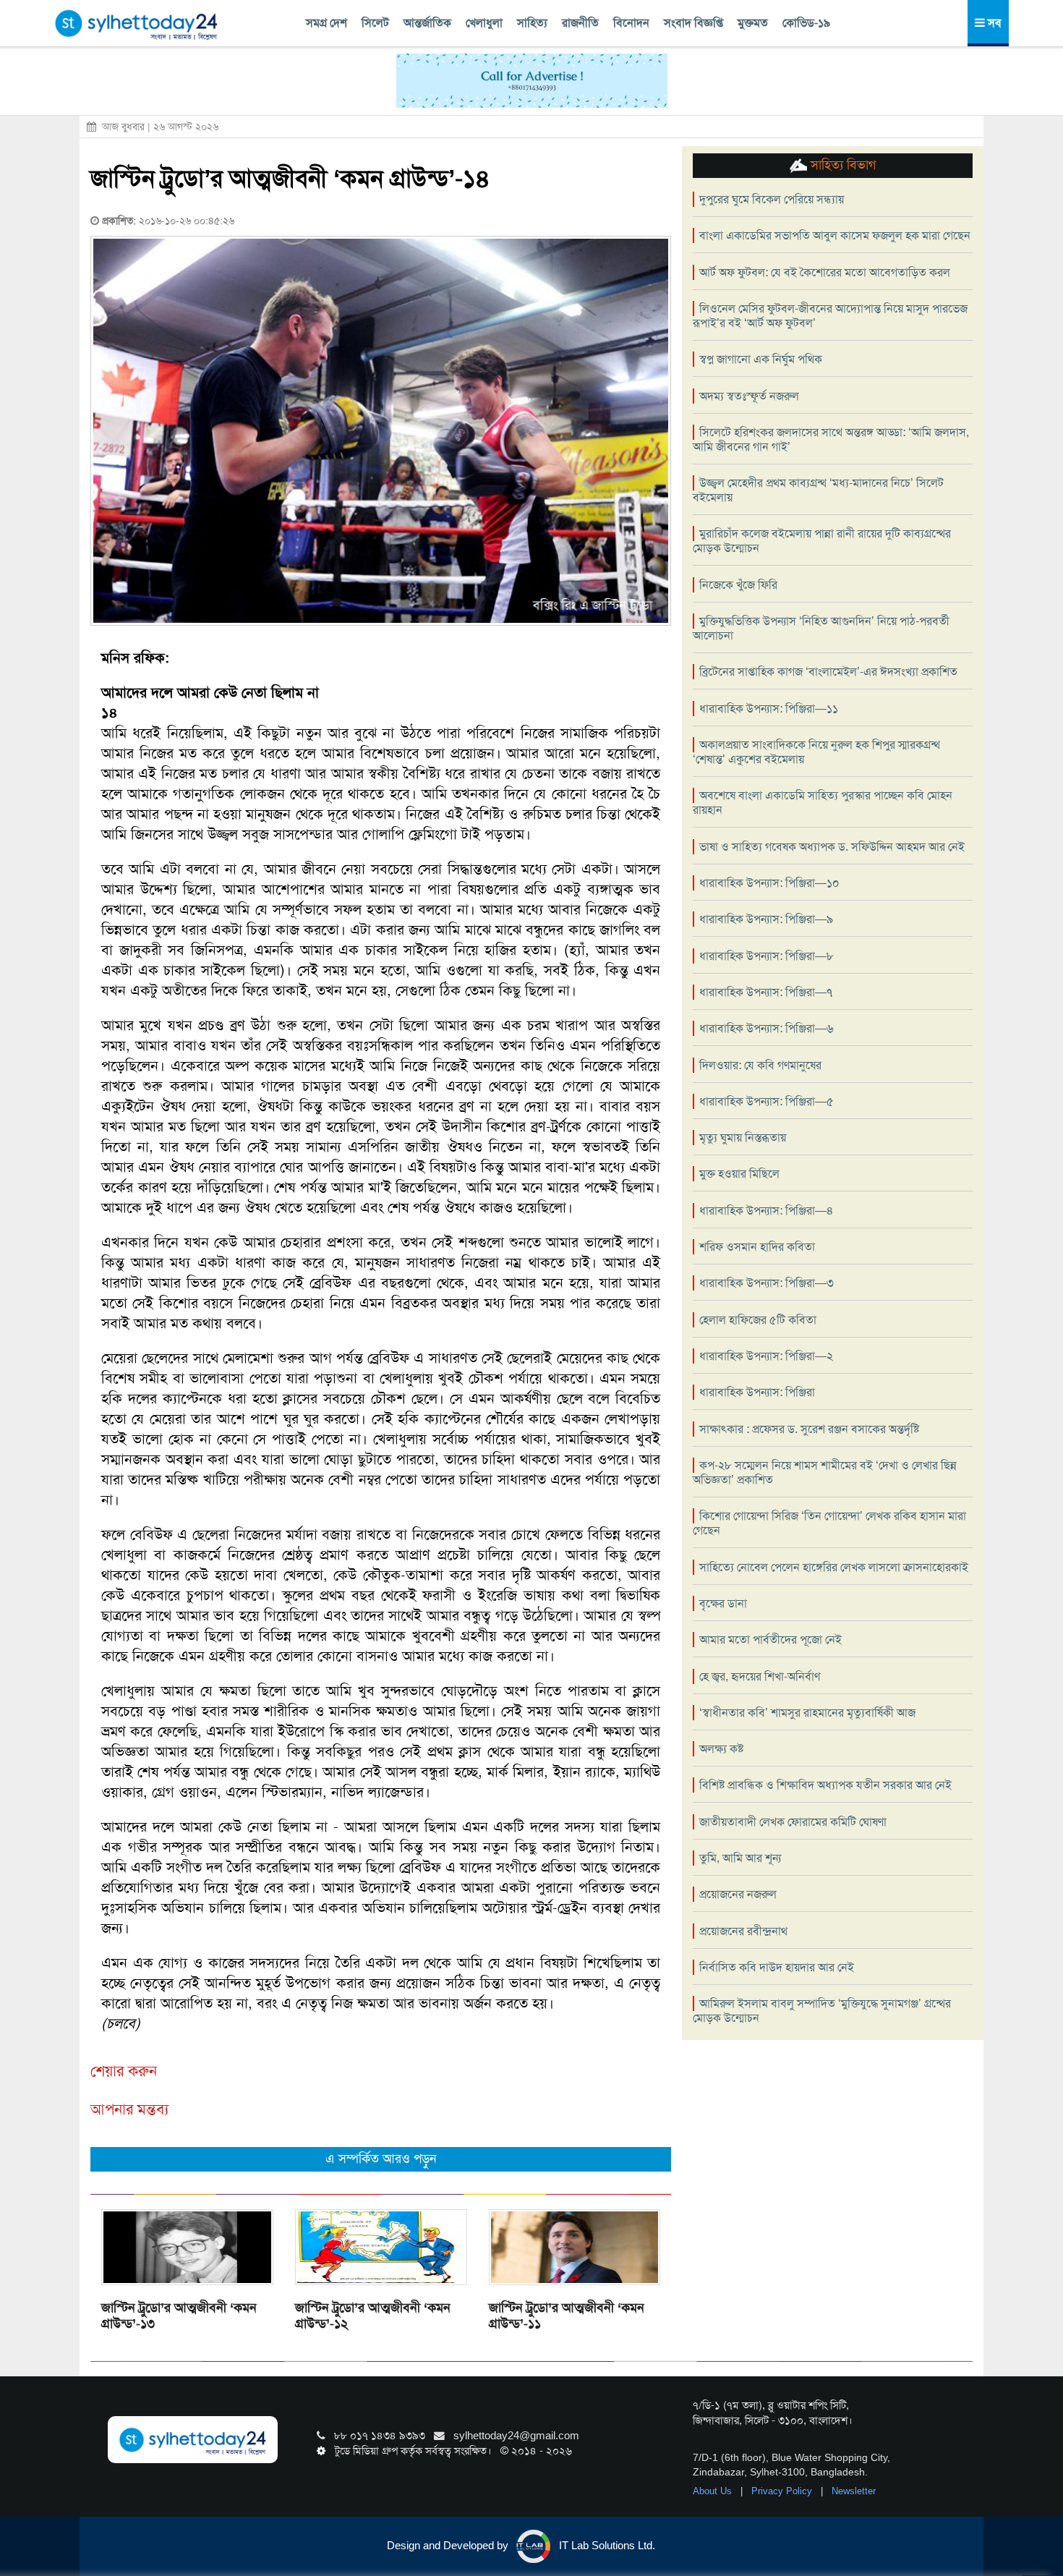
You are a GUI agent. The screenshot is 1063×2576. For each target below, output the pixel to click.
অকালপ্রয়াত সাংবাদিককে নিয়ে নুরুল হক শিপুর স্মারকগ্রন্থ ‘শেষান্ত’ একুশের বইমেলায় (816, 752)
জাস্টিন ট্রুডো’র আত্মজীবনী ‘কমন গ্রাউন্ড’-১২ (373, 2316)
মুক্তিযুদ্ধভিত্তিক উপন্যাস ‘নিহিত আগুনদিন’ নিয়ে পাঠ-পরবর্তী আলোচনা (821, 628)
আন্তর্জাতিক (427, 23)
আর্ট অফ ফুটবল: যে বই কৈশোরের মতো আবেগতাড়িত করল (825, 272)
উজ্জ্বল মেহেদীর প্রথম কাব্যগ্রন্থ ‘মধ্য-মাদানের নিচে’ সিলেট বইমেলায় (818, 490)
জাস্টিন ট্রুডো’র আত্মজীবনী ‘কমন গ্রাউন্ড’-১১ (567, 2316)
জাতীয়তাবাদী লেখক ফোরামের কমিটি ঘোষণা (793, 1822)
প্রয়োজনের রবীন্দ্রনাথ (743, 1931)
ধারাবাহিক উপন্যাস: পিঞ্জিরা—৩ (767, 1283)
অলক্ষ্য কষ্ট (721, 1749)
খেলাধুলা (484, 23)
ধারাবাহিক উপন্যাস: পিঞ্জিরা (757, 1392)
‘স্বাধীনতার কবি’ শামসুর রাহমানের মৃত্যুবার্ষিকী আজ (807, 1713)
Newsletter (854, 2491)
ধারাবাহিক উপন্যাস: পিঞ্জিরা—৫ (767, 1101)
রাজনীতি (580, 23)
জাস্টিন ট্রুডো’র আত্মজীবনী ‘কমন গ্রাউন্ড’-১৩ (179, 2316)
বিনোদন (631, 23)
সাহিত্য (532, 23)
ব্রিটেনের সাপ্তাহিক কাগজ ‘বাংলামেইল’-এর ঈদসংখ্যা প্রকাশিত (828, 672)
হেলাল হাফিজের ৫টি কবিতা (758, 1320)
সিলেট (375, 23)
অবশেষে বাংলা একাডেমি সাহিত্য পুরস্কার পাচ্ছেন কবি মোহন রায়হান (823, 803)
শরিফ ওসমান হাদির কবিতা (757, 1247)
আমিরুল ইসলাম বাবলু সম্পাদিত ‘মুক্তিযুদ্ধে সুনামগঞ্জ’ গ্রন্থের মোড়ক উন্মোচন (822, 2011)
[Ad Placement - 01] (532, 80)
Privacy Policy (783, 2491)
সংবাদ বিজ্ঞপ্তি (693, 23)
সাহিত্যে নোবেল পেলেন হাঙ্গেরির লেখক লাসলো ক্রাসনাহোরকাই (834, 1567)
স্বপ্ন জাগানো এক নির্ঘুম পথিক (761, 359)
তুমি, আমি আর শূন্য (740, 1858)
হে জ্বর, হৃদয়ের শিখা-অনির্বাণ (760, 1676)
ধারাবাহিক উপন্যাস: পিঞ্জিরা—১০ (769, 883)
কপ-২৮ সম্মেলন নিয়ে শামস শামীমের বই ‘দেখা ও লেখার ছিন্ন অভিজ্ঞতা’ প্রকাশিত (825, 1472)
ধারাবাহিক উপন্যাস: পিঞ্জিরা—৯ (766, 919)
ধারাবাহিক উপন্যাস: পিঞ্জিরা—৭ (766, 992)
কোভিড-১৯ (806, 23)
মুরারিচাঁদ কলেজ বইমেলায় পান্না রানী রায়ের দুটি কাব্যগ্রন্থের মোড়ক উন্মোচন (822, 541)
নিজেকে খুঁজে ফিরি (738, 585)
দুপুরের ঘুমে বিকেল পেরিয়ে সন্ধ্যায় (772, 199)
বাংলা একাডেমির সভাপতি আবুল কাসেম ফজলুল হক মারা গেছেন (835, 235)
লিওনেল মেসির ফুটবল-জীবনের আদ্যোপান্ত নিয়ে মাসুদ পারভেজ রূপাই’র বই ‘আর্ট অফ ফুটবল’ (830, 316)
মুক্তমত (753, 23)
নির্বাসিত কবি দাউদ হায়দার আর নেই (777, 1967)
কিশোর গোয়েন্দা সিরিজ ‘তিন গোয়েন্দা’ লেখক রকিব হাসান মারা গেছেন (829, 1523)
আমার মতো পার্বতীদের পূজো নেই (770, 1640)
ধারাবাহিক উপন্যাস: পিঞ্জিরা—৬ (767, 1028)
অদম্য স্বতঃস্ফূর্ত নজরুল (749, 396)
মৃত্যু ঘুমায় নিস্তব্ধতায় (743, 1138)
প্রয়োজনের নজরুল (738, 1894)
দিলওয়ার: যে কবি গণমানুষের (760, 1065)
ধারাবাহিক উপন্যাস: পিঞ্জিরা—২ (766, 1356)
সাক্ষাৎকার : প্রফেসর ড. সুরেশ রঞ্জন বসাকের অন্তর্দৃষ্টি (809, 1429)
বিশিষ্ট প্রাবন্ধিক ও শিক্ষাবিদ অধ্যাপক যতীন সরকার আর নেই (825, 1785)
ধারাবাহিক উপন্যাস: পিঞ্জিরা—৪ (767, 1211)
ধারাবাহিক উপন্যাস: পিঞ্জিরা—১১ (769, 709)
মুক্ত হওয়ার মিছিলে (739, 1174)
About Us (714, 2491)
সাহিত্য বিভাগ (841, 165)
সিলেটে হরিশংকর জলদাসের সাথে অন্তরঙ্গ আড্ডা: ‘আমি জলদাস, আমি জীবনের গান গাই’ (831, 439)
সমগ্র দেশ (326, 23)
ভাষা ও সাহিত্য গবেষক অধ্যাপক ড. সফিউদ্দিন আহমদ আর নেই (832, 847)
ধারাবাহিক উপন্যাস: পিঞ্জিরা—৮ (767, 956)
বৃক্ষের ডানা (723, 1603)
